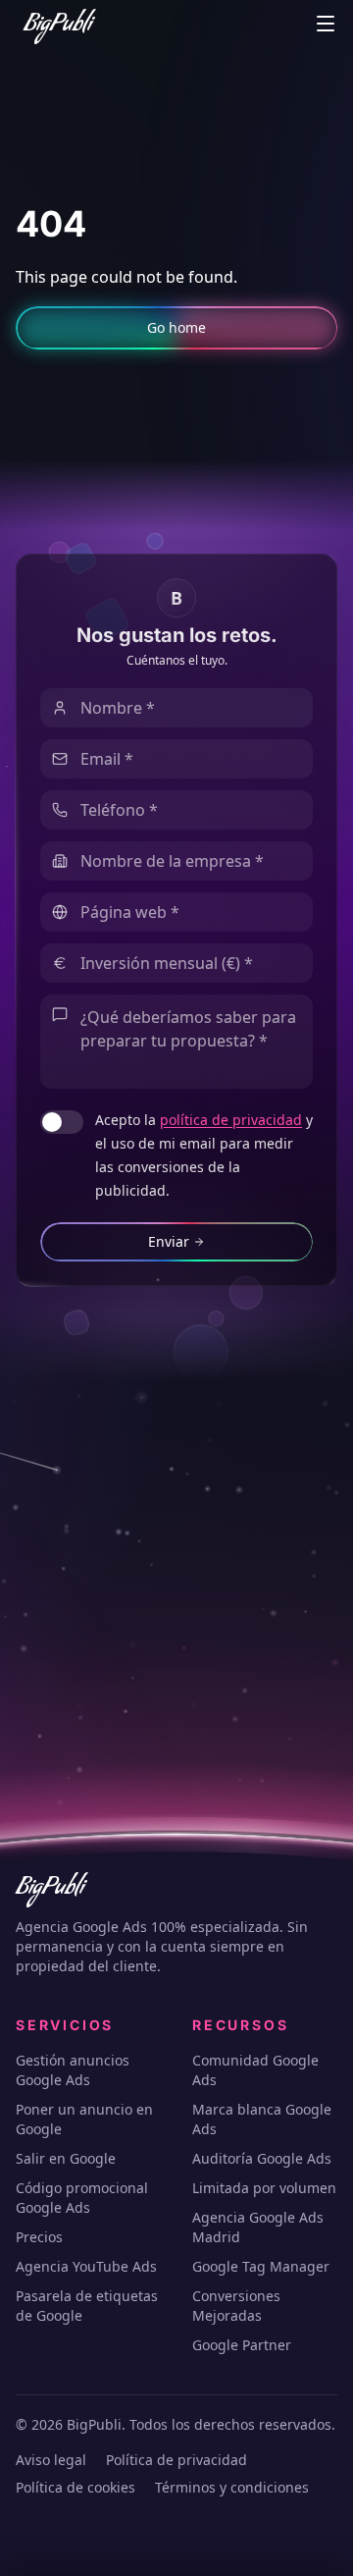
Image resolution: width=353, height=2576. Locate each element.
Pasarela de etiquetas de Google (87, 2306)
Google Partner (242, 2345)
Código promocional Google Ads (82, 2198)
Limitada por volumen (264, 2188)
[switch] (62, 1122)
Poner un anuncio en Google (84, 2119)
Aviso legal (51, 2460)
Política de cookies (76, 2487)
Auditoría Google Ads (262, 2158)
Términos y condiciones (232, 2487)
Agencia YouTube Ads (86, 2266)
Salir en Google (66, 2158)
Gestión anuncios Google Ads (73, 2070)
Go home (176, 327)
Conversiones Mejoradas (236, 2306)
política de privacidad (231, 1120)
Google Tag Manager (261, 2266)
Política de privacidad (176, 2460)
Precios (39, 2237)
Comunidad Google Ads (255, 2070)
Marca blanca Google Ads (262, 2119)
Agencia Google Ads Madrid (258, 2227)
